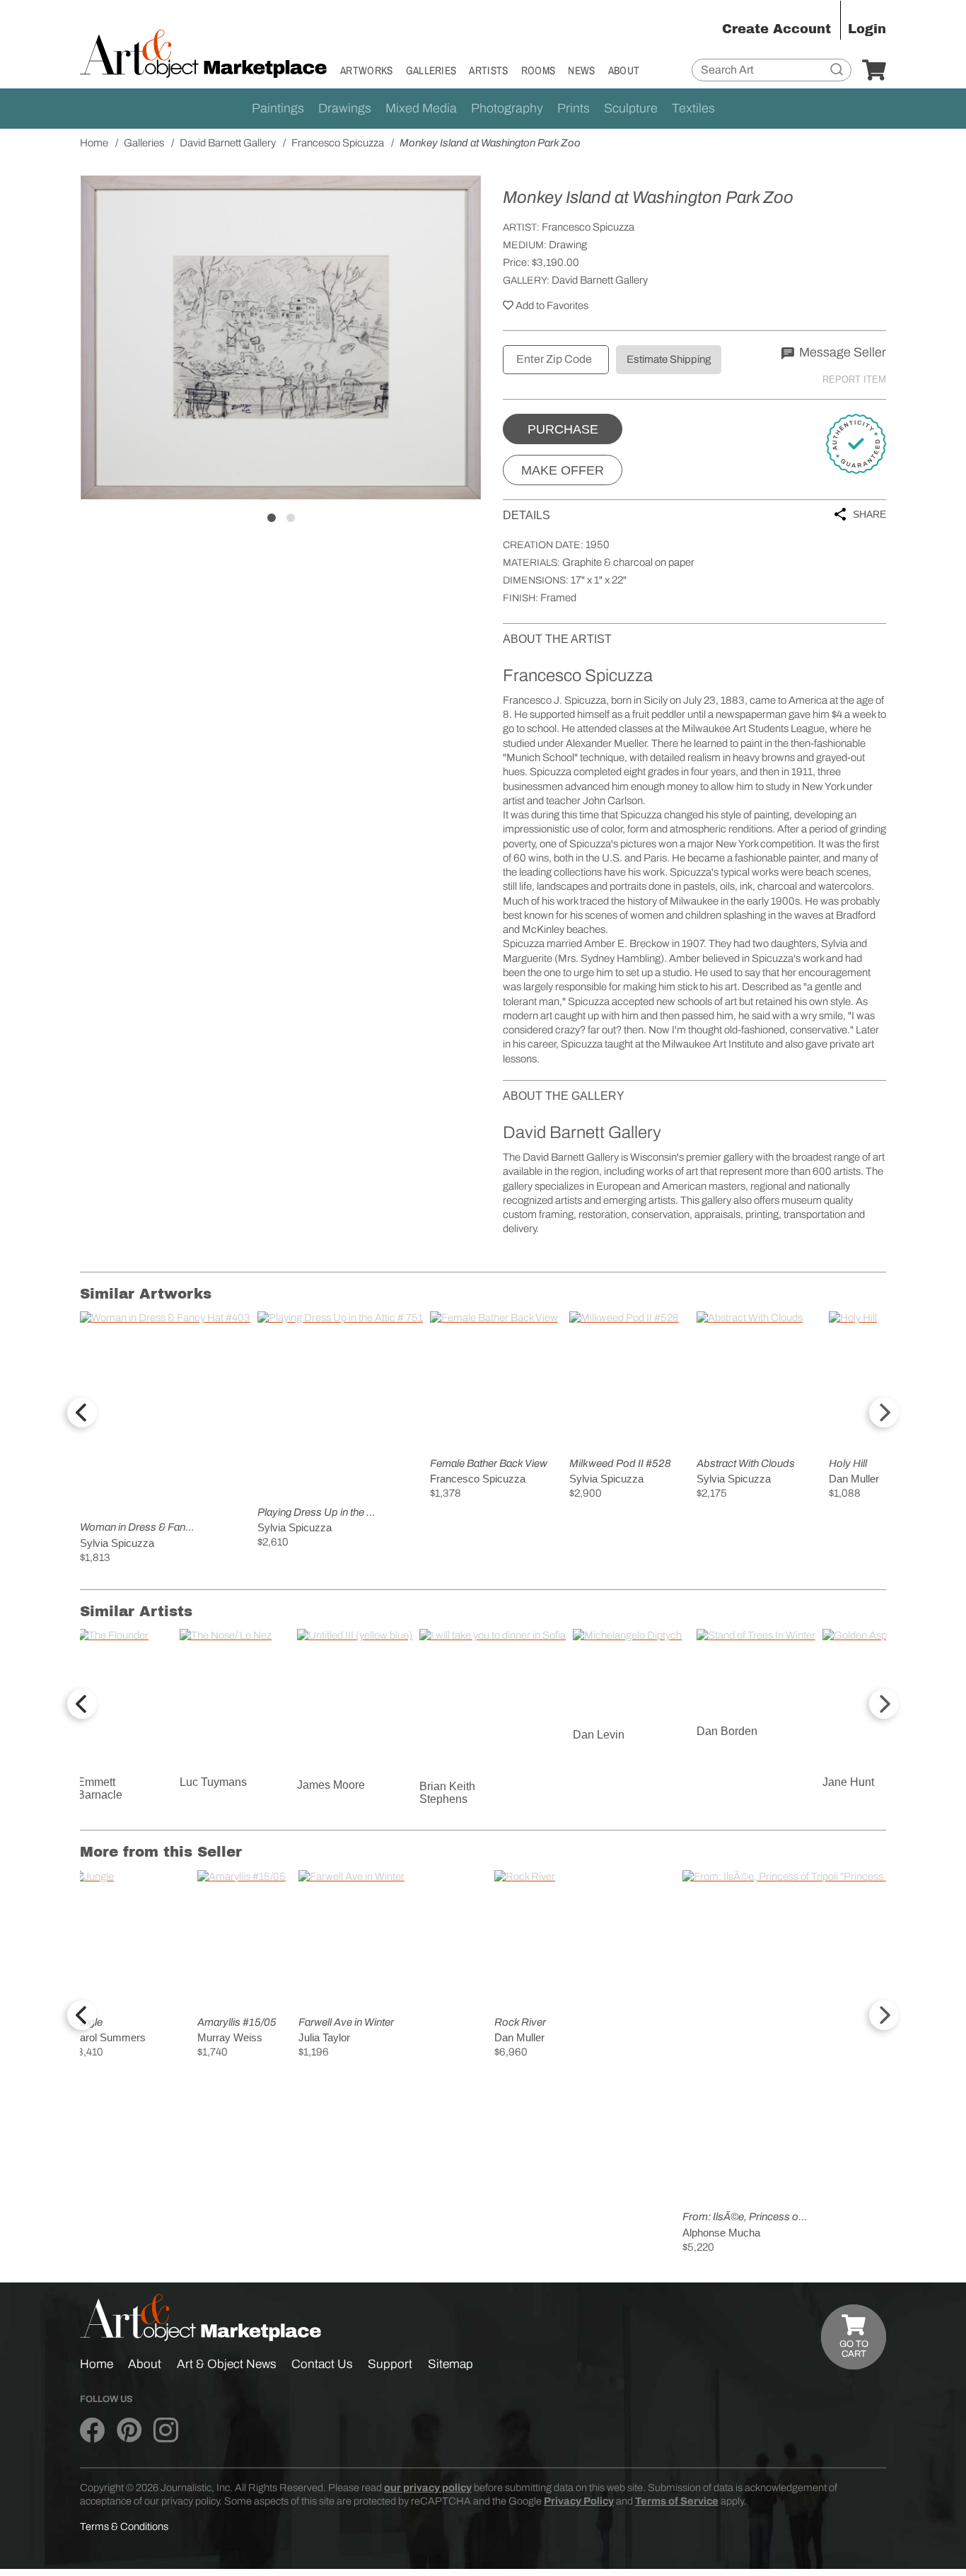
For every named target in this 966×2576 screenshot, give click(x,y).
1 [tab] (272, 518)
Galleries (431, 70)
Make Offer (563, 470)
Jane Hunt (848, 1782)
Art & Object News (227, 2364)
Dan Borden (727, 1731)
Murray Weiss (230, 2037)
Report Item (854, 379)
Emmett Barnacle (100, 1788)
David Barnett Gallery (600, 280)
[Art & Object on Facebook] (92, 2431)
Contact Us (322, 2364)
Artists (488, 70)
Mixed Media (421, 108)
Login (867, 29)
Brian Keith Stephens (447, 1793)
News (581, 70)
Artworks (367, 70)
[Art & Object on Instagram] (166, 2431)
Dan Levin (599, 1735)
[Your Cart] (874, 71)
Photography (507, 108)
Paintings (278, 108)
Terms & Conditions (124, 2526)
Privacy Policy (579, 2501)
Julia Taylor (324, 2037)
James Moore (331, 1785)
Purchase (563, 429)
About (624, 70)
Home (97, 2364)
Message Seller (841, 352)
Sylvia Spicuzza (117, 1543)
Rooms (539, 70)
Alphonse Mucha (721, 2233)
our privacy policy (428, 2488)
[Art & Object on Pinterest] (129, 2431)
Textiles (693, 108)
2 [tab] (291, 518)
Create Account (776, 29)
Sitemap (450, 2364)
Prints (574, 108)
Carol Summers (109, 2037)
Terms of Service (677, 2501)
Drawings (345, 108)
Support (390, 2364)
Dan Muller (854, 1479)
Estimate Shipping (669, 359)
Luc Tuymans (213, 1782)
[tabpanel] (281, 337)
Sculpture (631, 108)
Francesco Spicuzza (588, 227)
